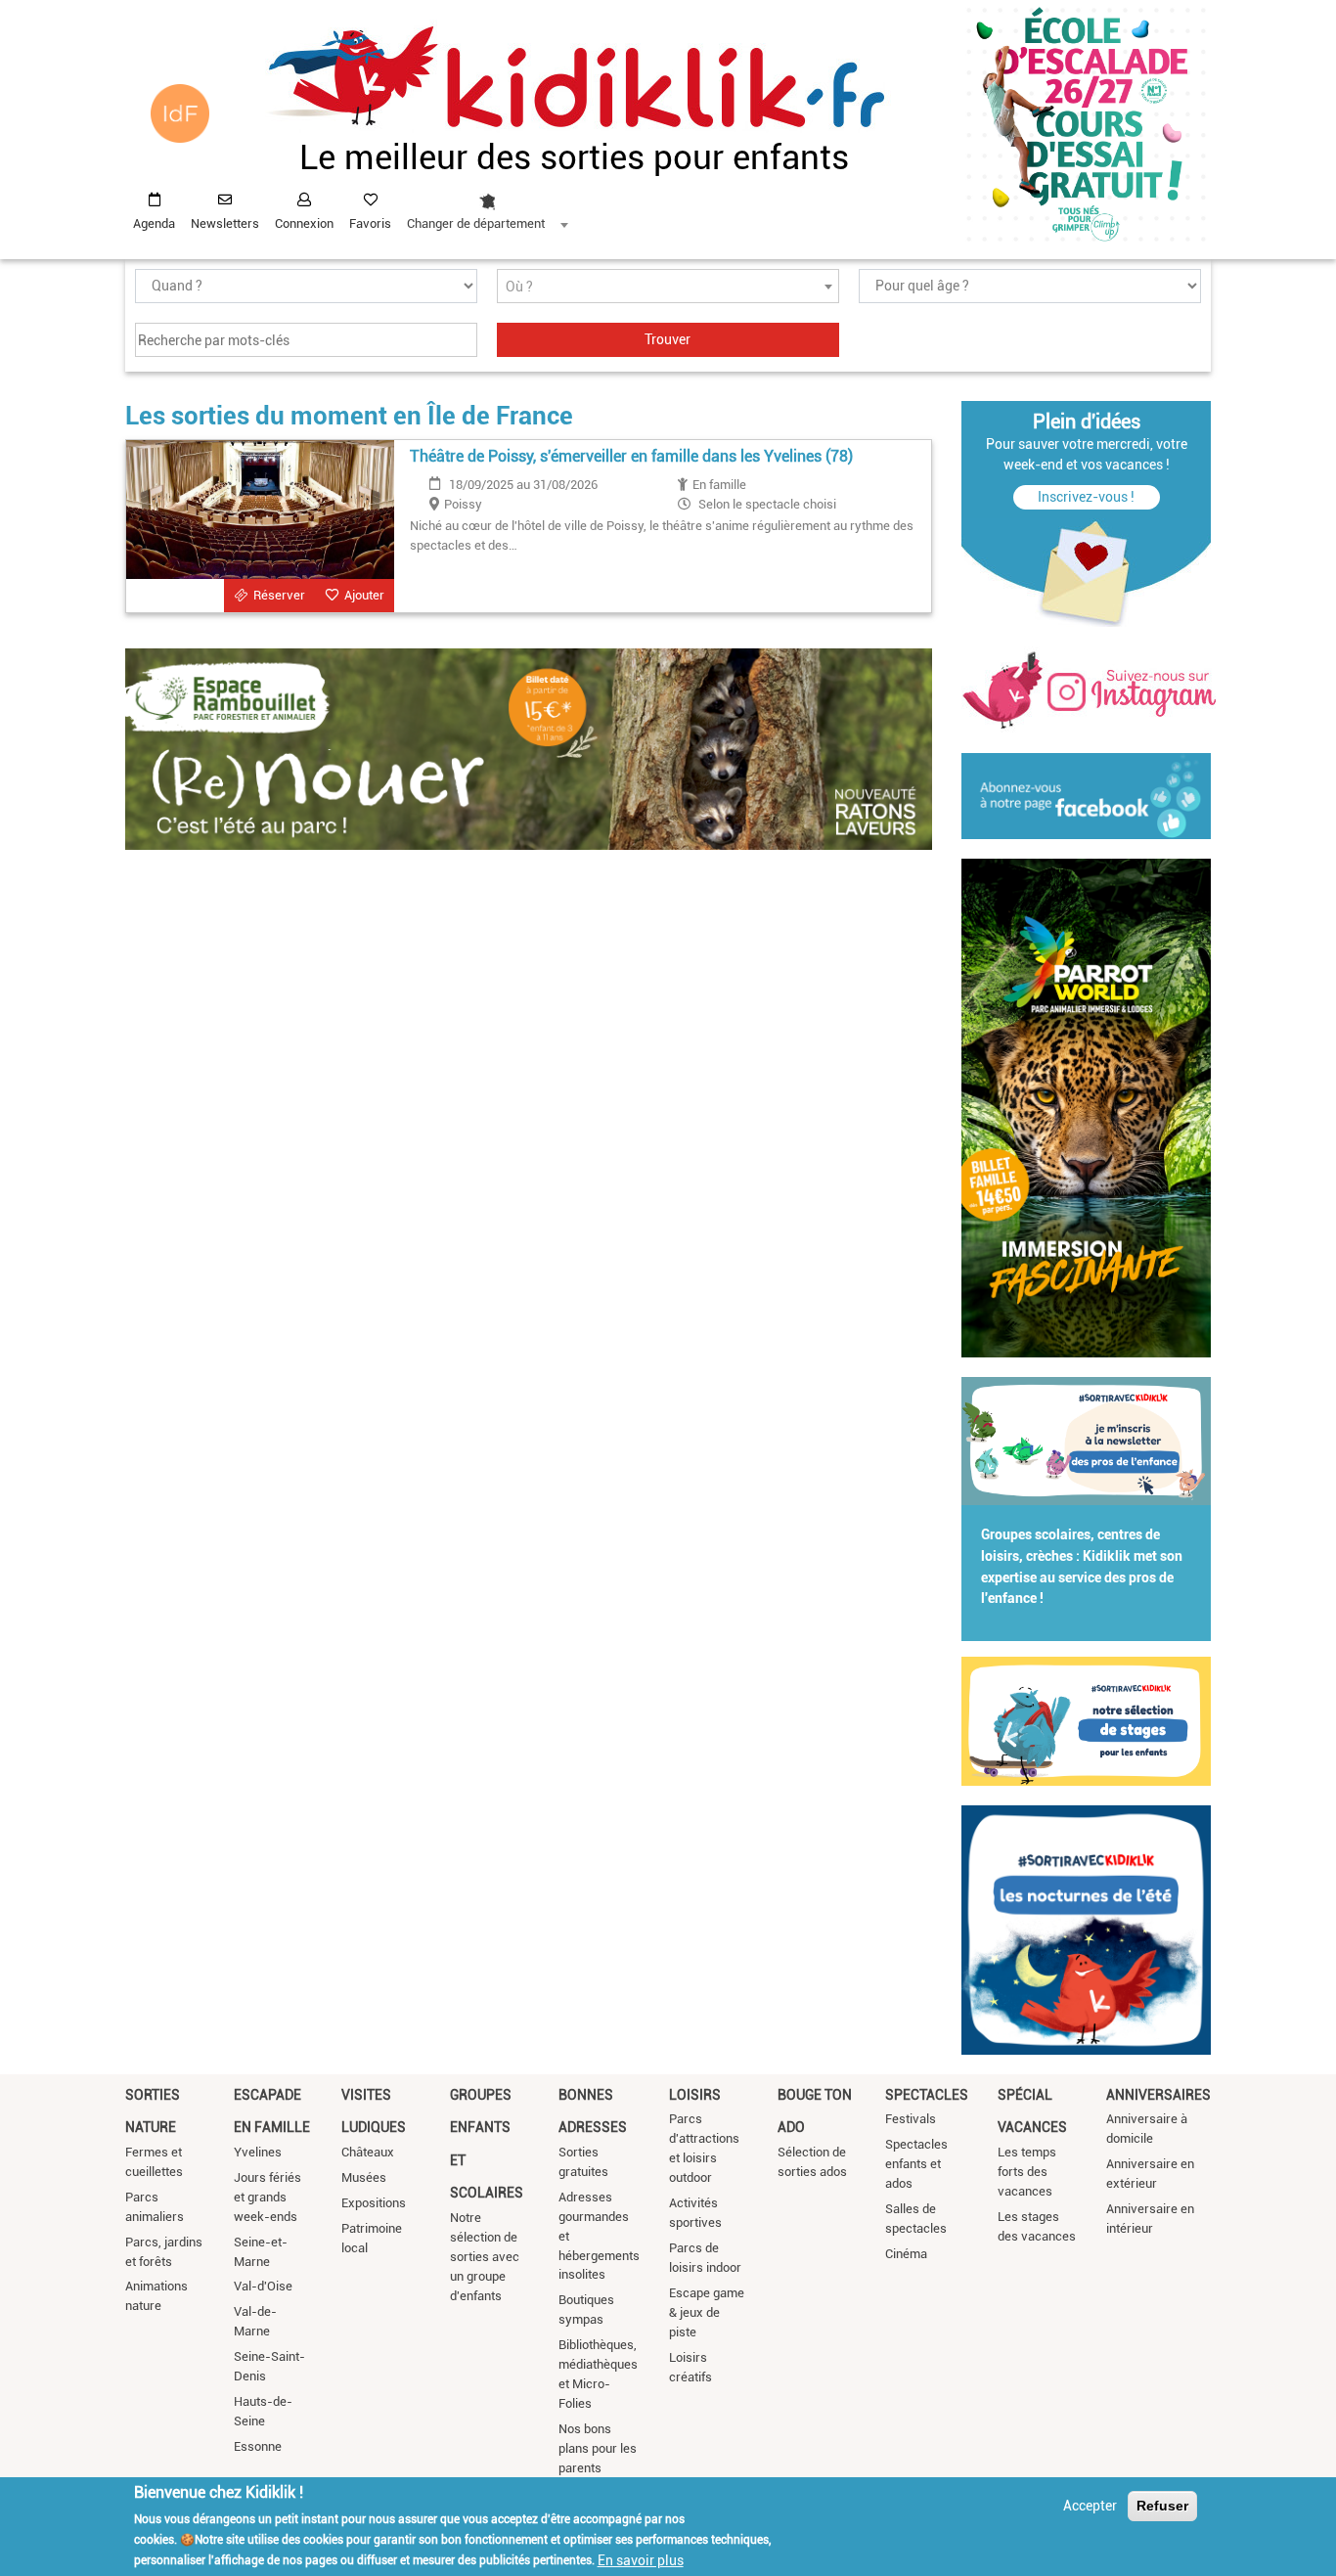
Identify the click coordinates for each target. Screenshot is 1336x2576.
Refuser (1162, 2506)
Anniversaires (1158, 2095)
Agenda (154, 223)
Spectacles (927, 2095)
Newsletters (225, 223)
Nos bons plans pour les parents (598, 2448)
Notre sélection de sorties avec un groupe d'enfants (485, 2257)
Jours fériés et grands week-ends (267, 2197)
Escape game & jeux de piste (707, 2312)
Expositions (374, 2203)
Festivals (911, 2119)
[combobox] (487, 206)
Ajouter (364, 595)
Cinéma (906, 2254)
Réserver (279, 595)
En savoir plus (641, 2559)
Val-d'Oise (263, 2286)
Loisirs (695, 2095)
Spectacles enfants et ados (916, 2164)
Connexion (304, 223)
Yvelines (258, 2152)
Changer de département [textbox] (476, 223)
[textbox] (668, 287)
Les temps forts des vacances (1027, 2172)
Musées (364, 2177)
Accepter (1090, 2506)
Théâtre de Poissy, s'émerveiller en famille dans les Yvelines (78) (631, 456)
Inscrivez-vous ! (1086, 497)
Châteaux (368, 2152)
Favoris (370, 223)
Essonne (258, 2446)
